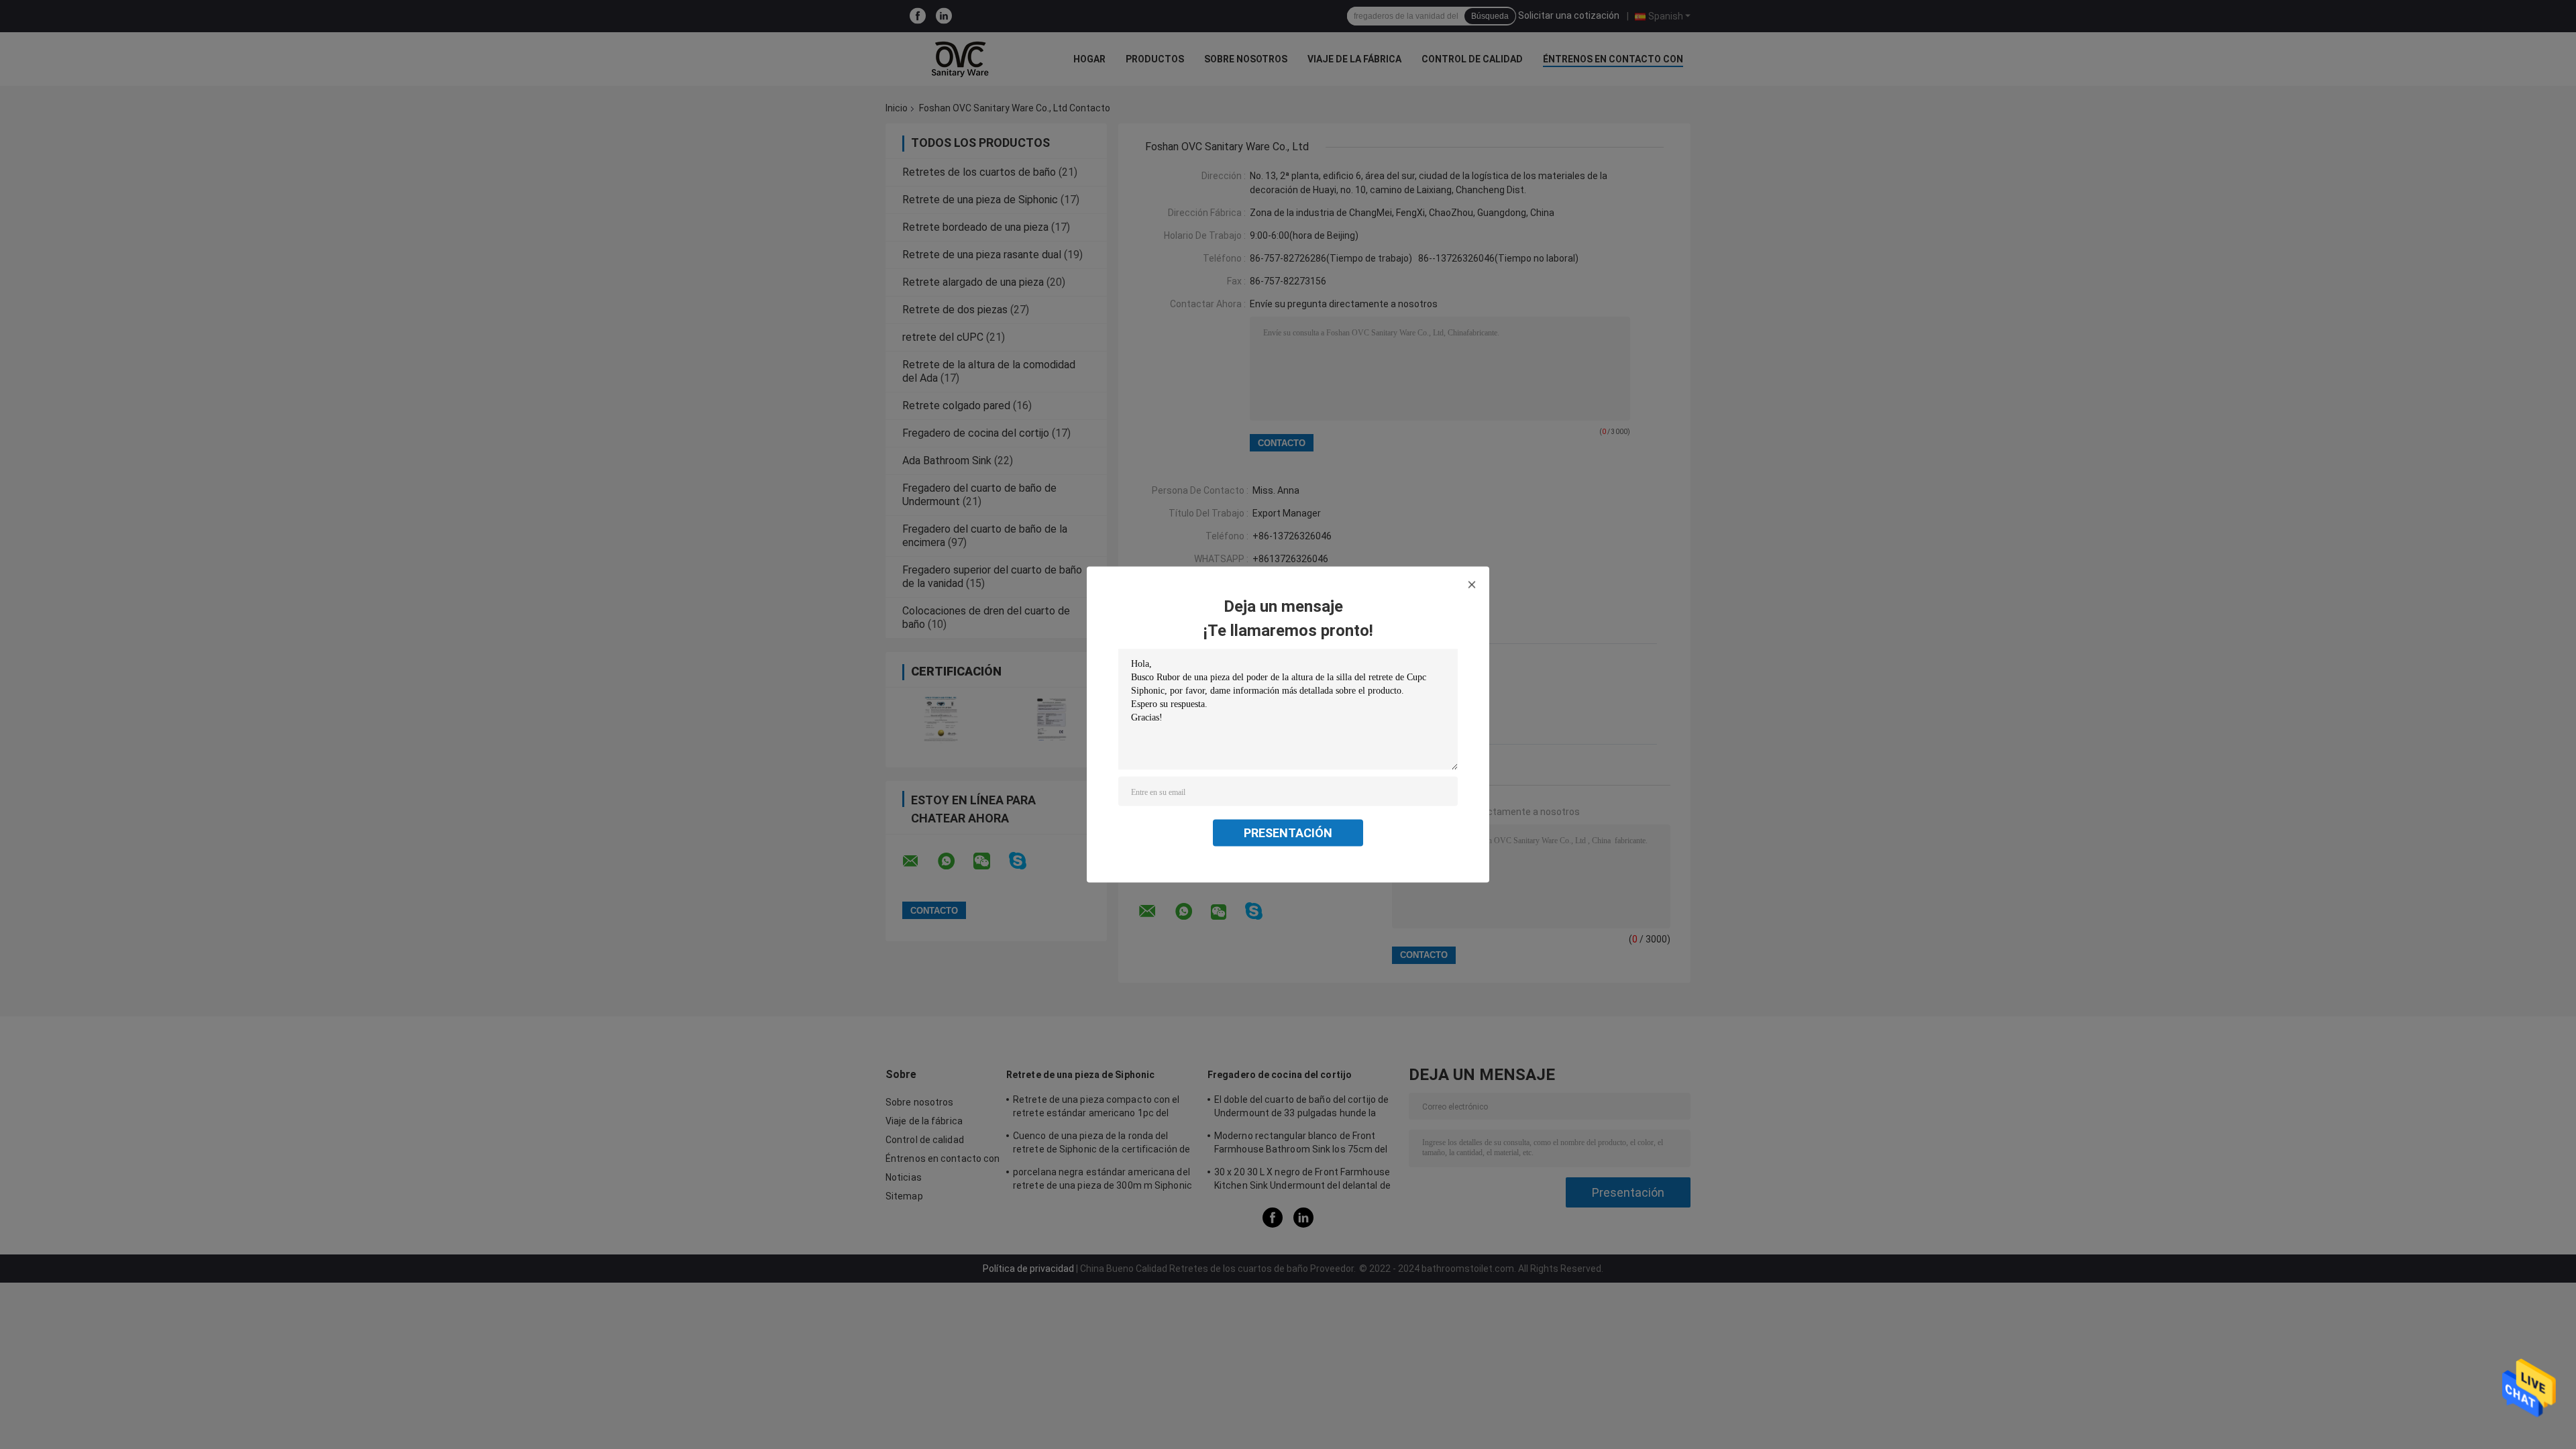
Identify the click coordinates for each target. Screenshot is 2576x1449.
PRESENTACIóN (1288, 833)
